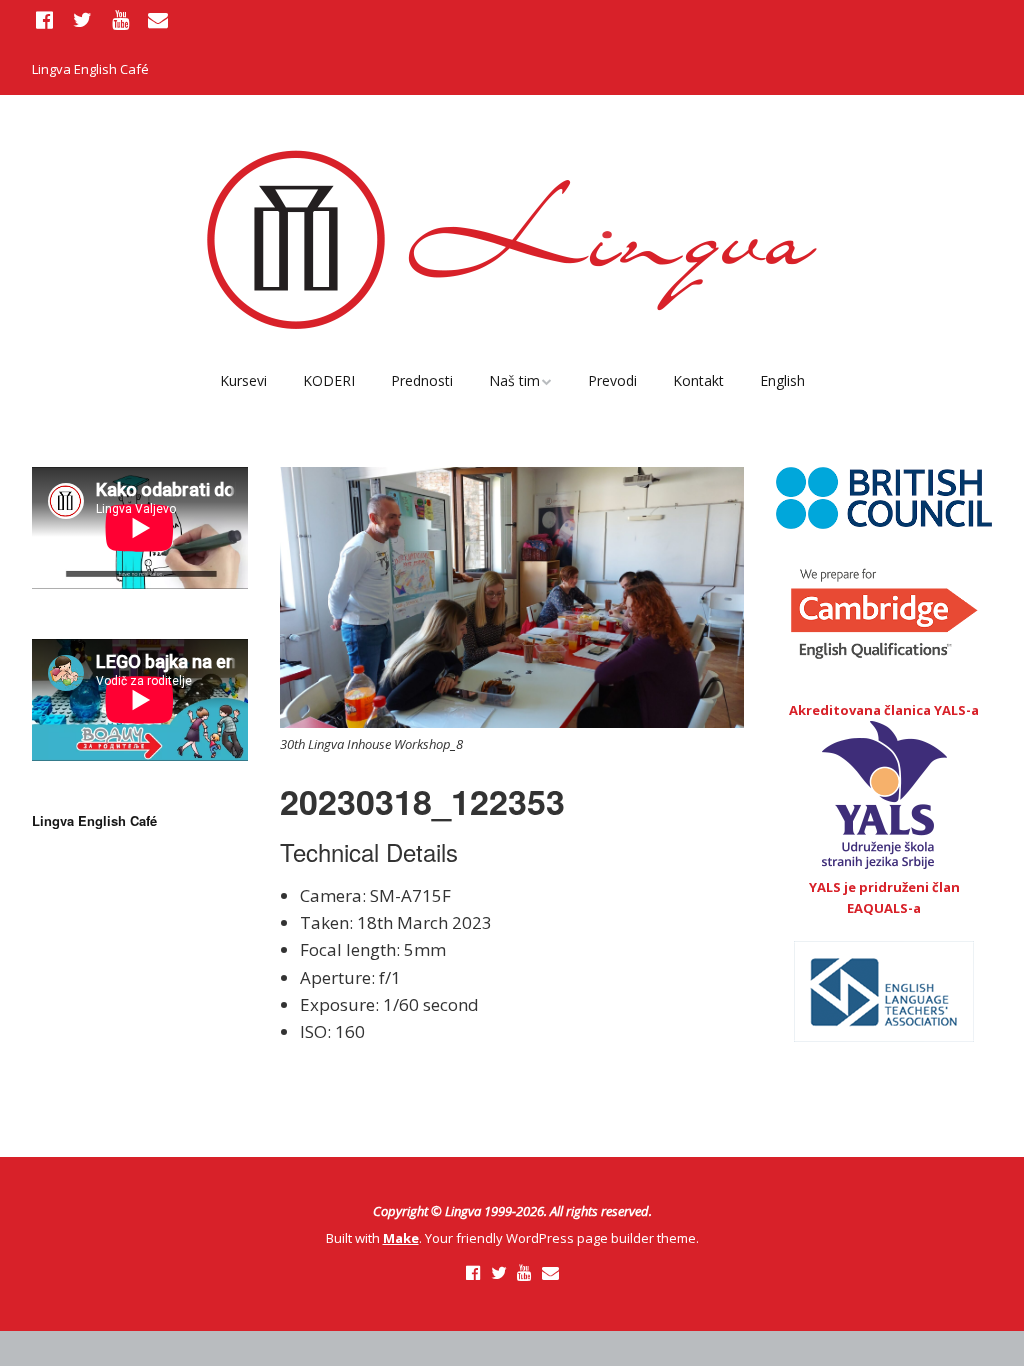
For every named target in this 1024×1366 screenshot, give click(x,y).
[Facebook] (47, 20)
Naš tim (514, 380)
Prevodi (612, 380)
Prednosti (422, 380)
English (782, 380)
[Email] (158, 20)
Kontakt (698, 380)
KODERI (329, 380)
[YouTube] (120, 20)
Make (401, 1238)
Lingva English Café (90, 69)
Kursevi (243, 380)
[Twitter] (83, 20)
